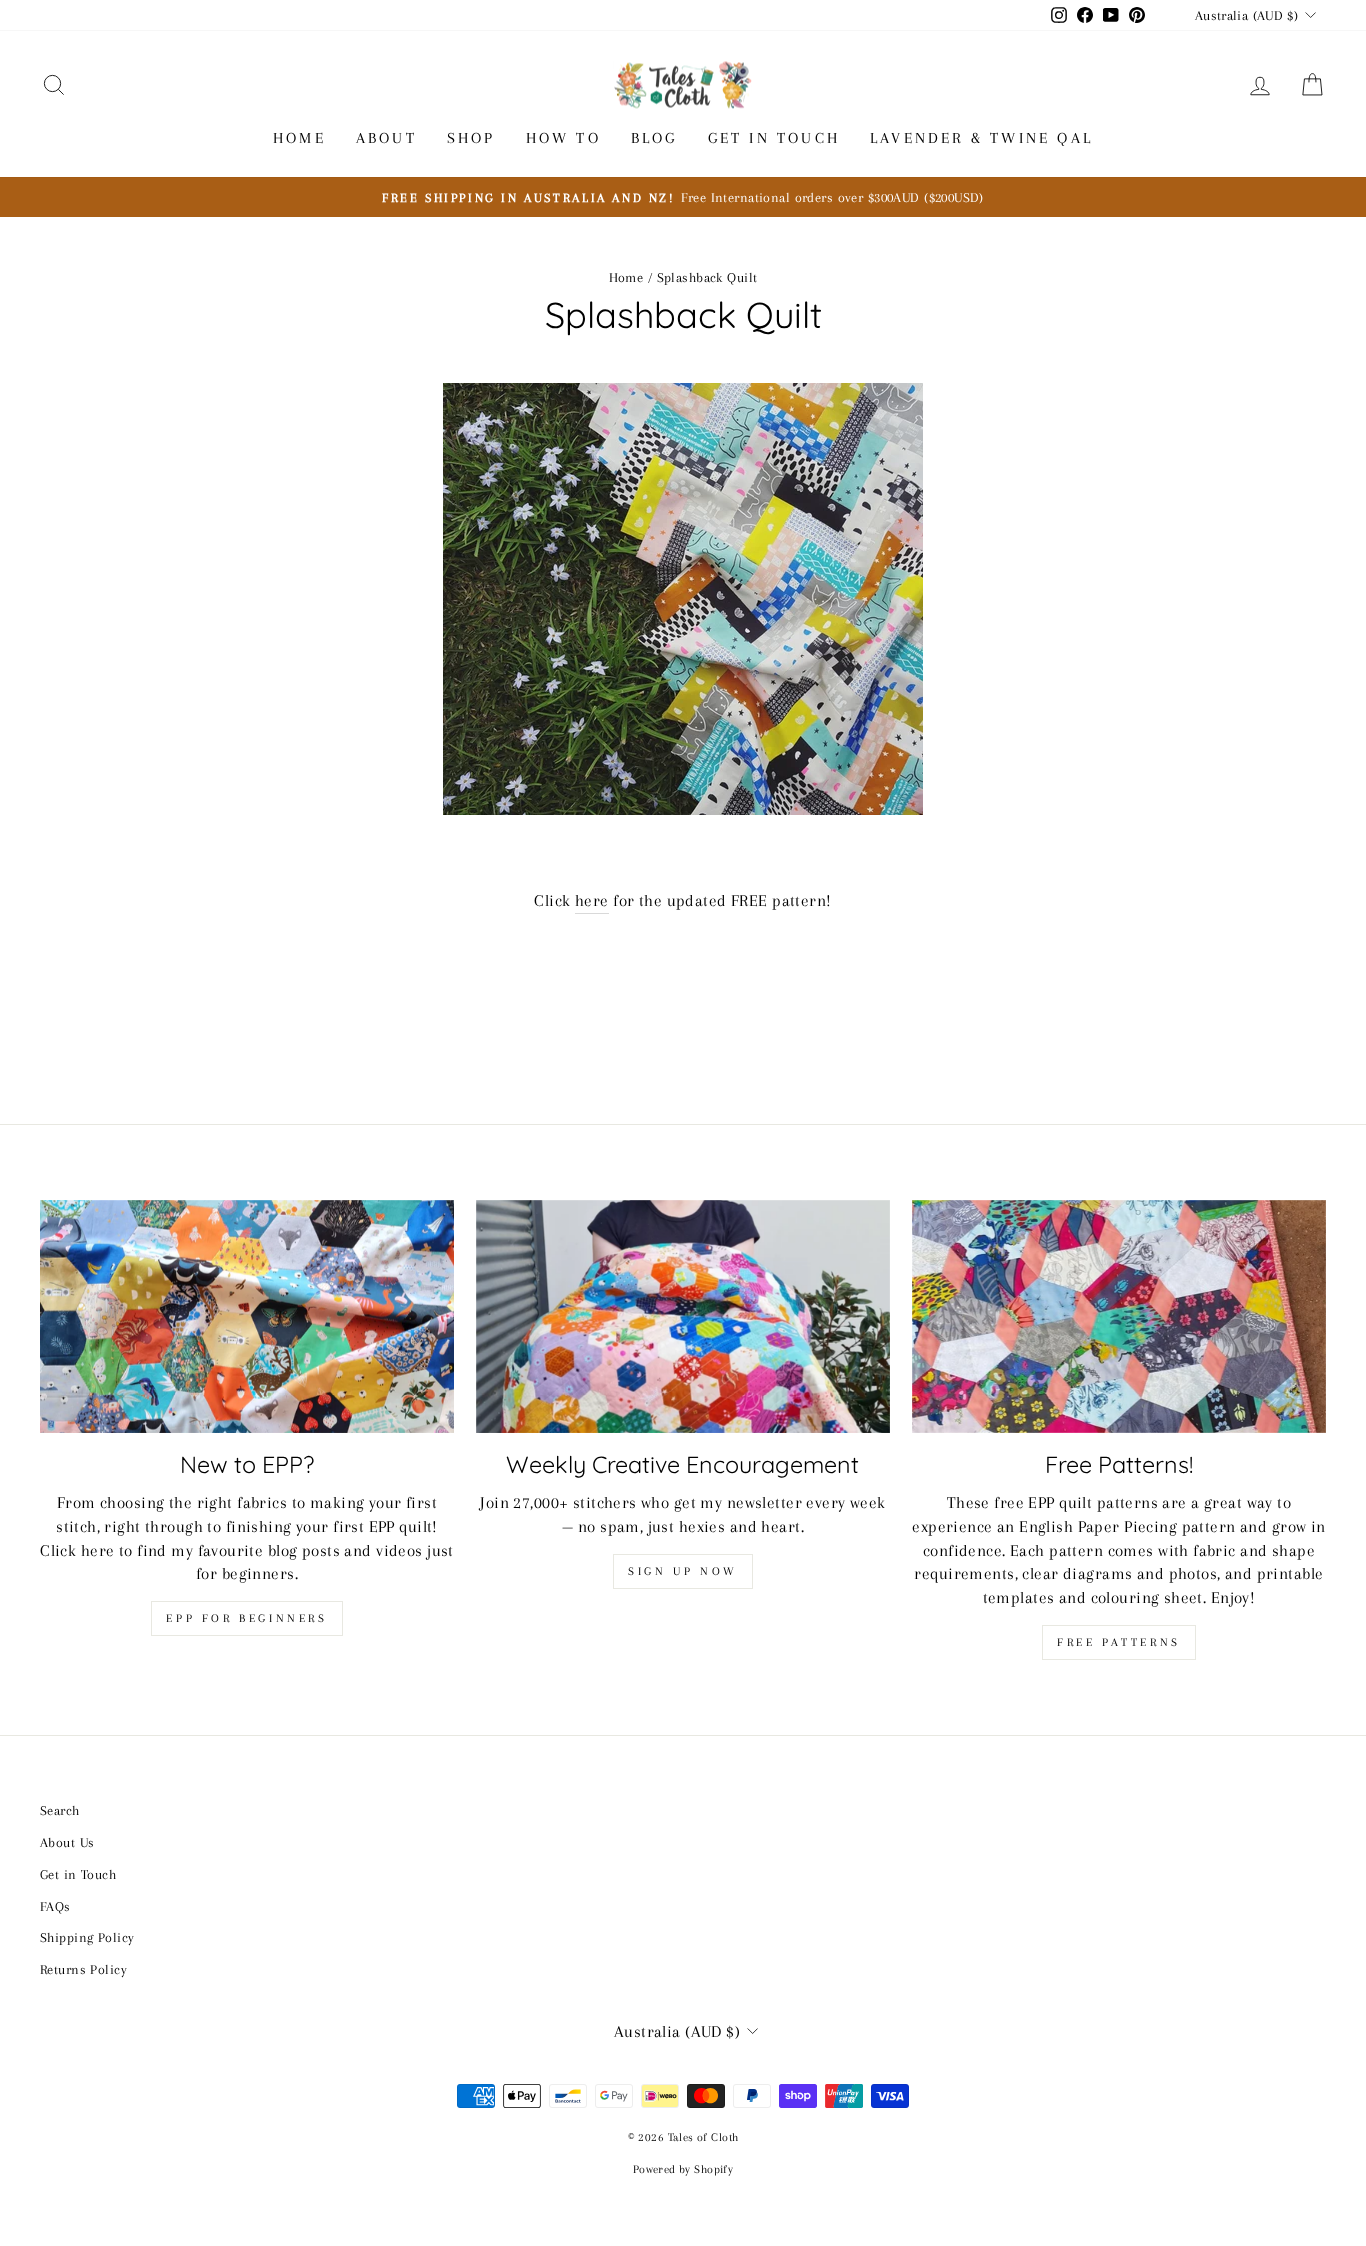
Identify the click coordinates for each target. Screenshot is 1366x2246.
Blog (654, 138)
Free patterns (1119, 1642)
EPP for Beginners (246, 1618)
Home (299, 138)
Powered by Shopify (683, 2169)
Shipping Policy (87, 1937)
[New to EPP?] (247, 1316)
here (592, 900)
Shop (471, 138)
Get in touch (774, 138)
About (386, 138)
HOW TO (563, 138)
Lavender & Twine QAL (981, 138)
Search (60, 1810)
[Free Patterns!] (1119, 1316)
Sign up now (683, 1571)
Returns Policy (83, 1969)
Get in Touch (78, 1874)
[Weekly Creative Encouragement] (683, 1316)
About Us (67, 1842)
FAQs (55, 1906)
